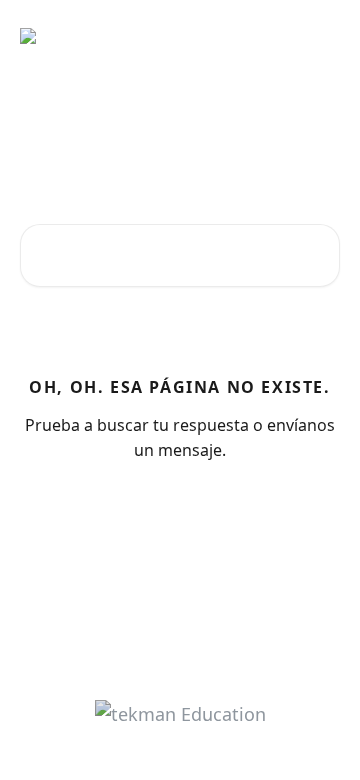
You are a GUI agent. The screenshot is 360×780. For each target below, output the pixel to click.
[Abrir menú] (322, 36)
